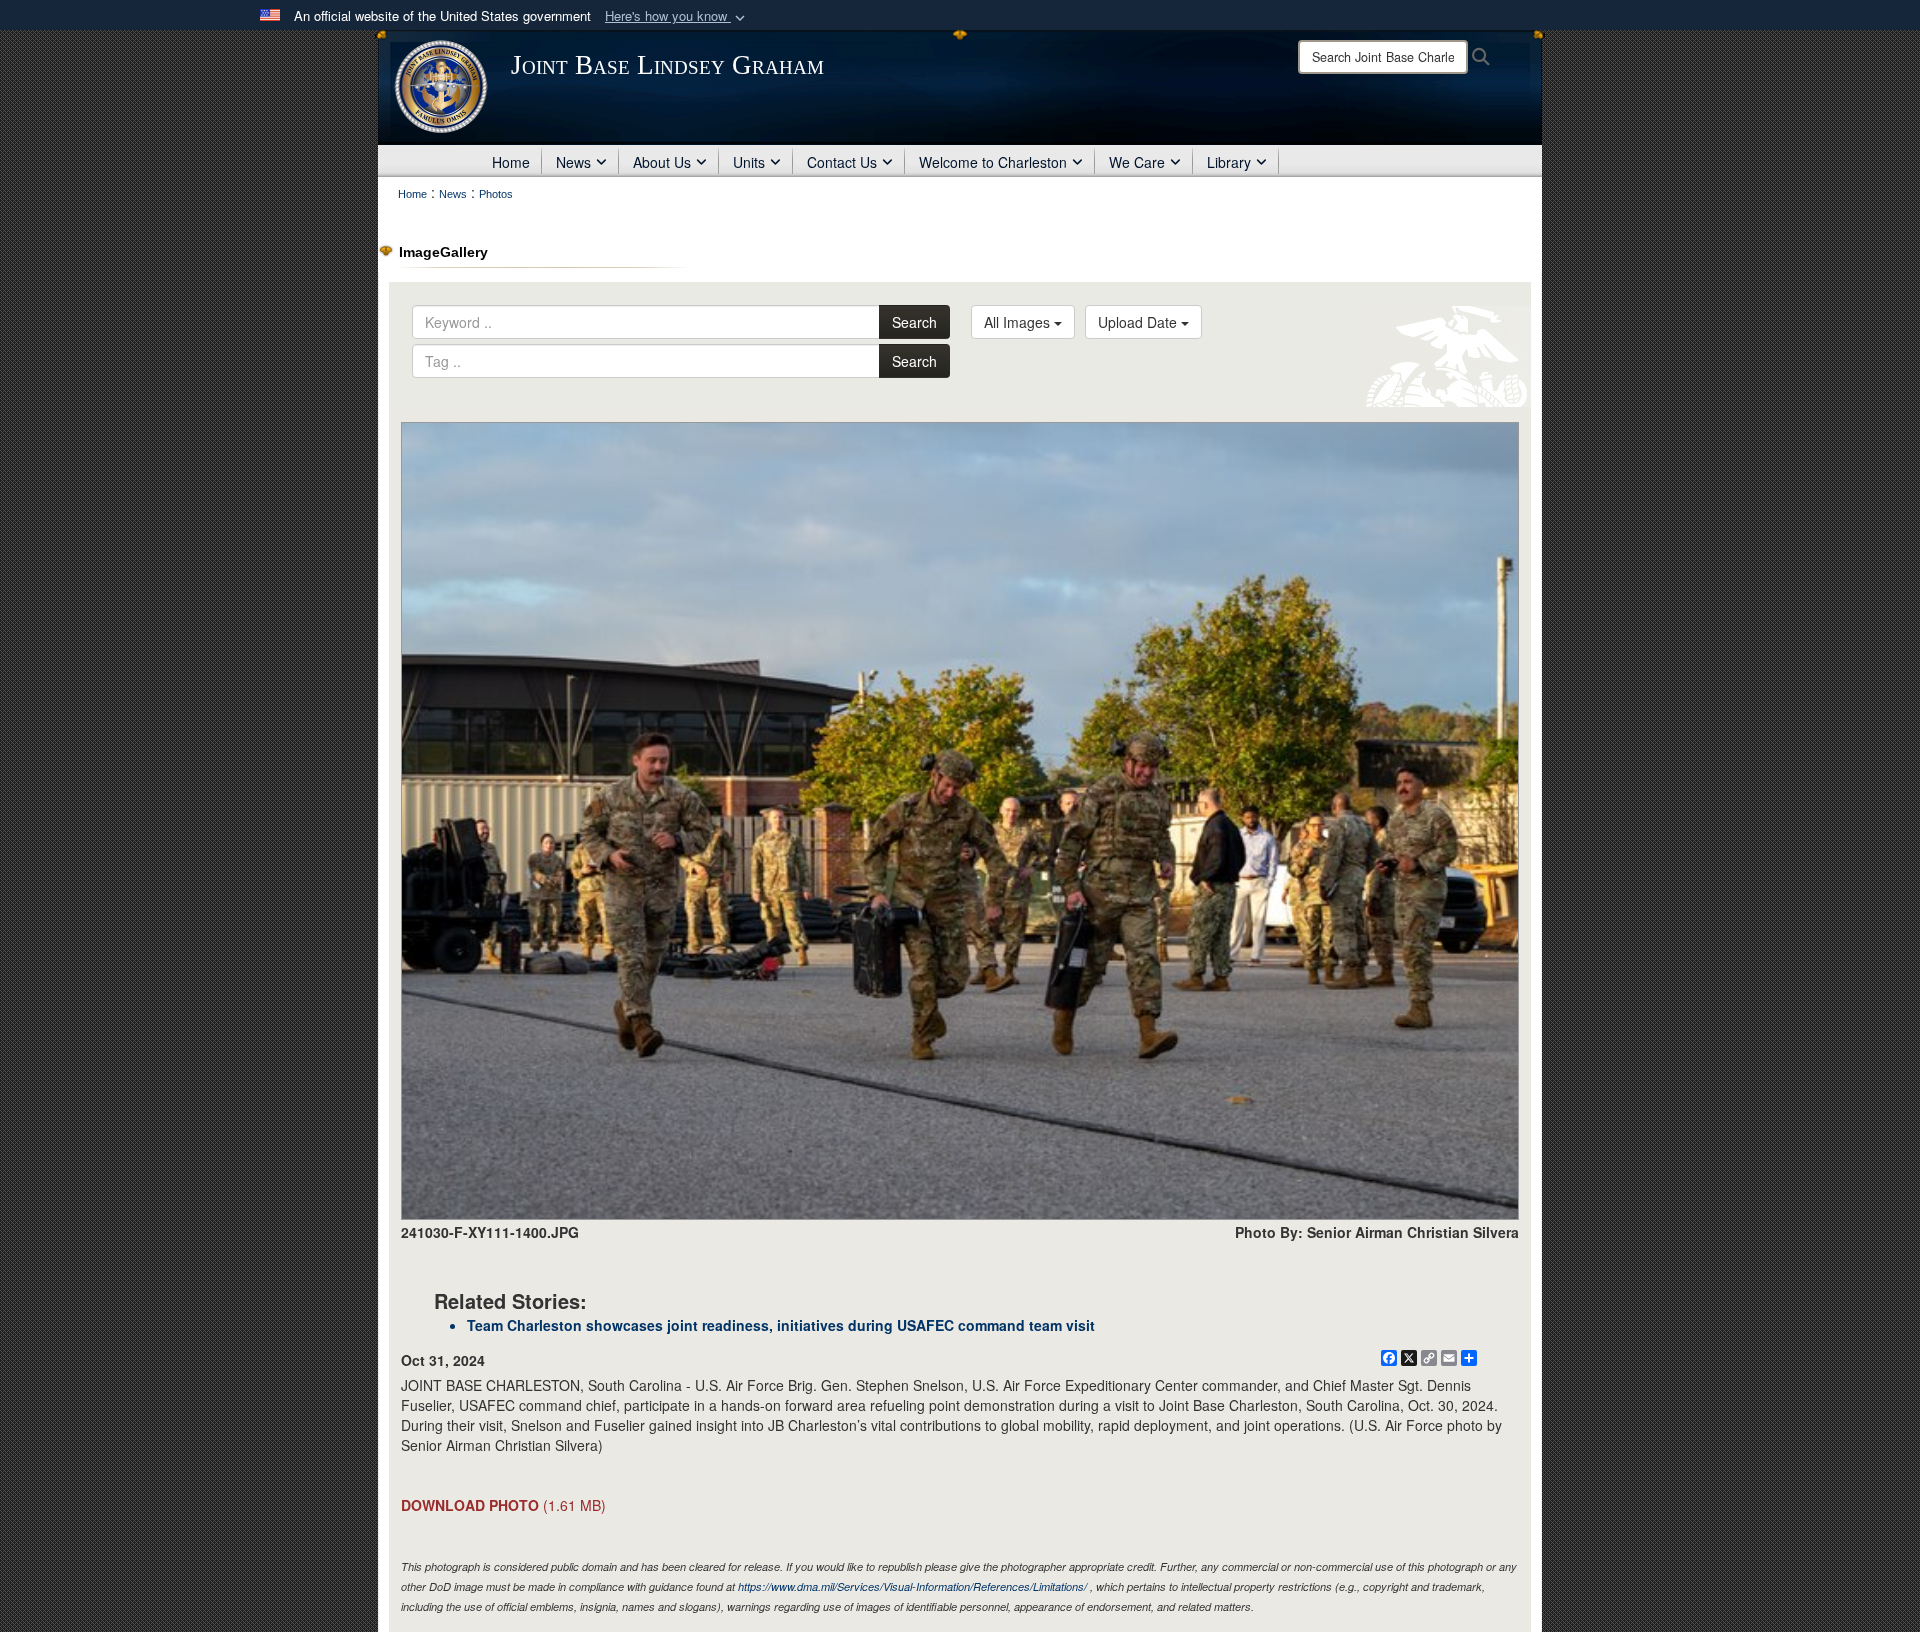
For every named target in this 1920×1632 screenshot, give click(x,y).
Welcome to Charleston (993, 162)
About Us (662, 162)
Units (749, 162)
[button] (677, 16)
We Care (1137, 162)
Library (1229, 162)
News (573, 162)
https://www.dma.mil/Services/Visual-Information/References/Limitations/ (912, 1586)
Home (511, 162)
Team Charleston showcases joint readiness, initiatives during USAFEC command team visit (781, 1325)
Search (914, 322)
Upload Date (1139, 322)
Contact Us (842, 162)
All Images (1019, 322)
